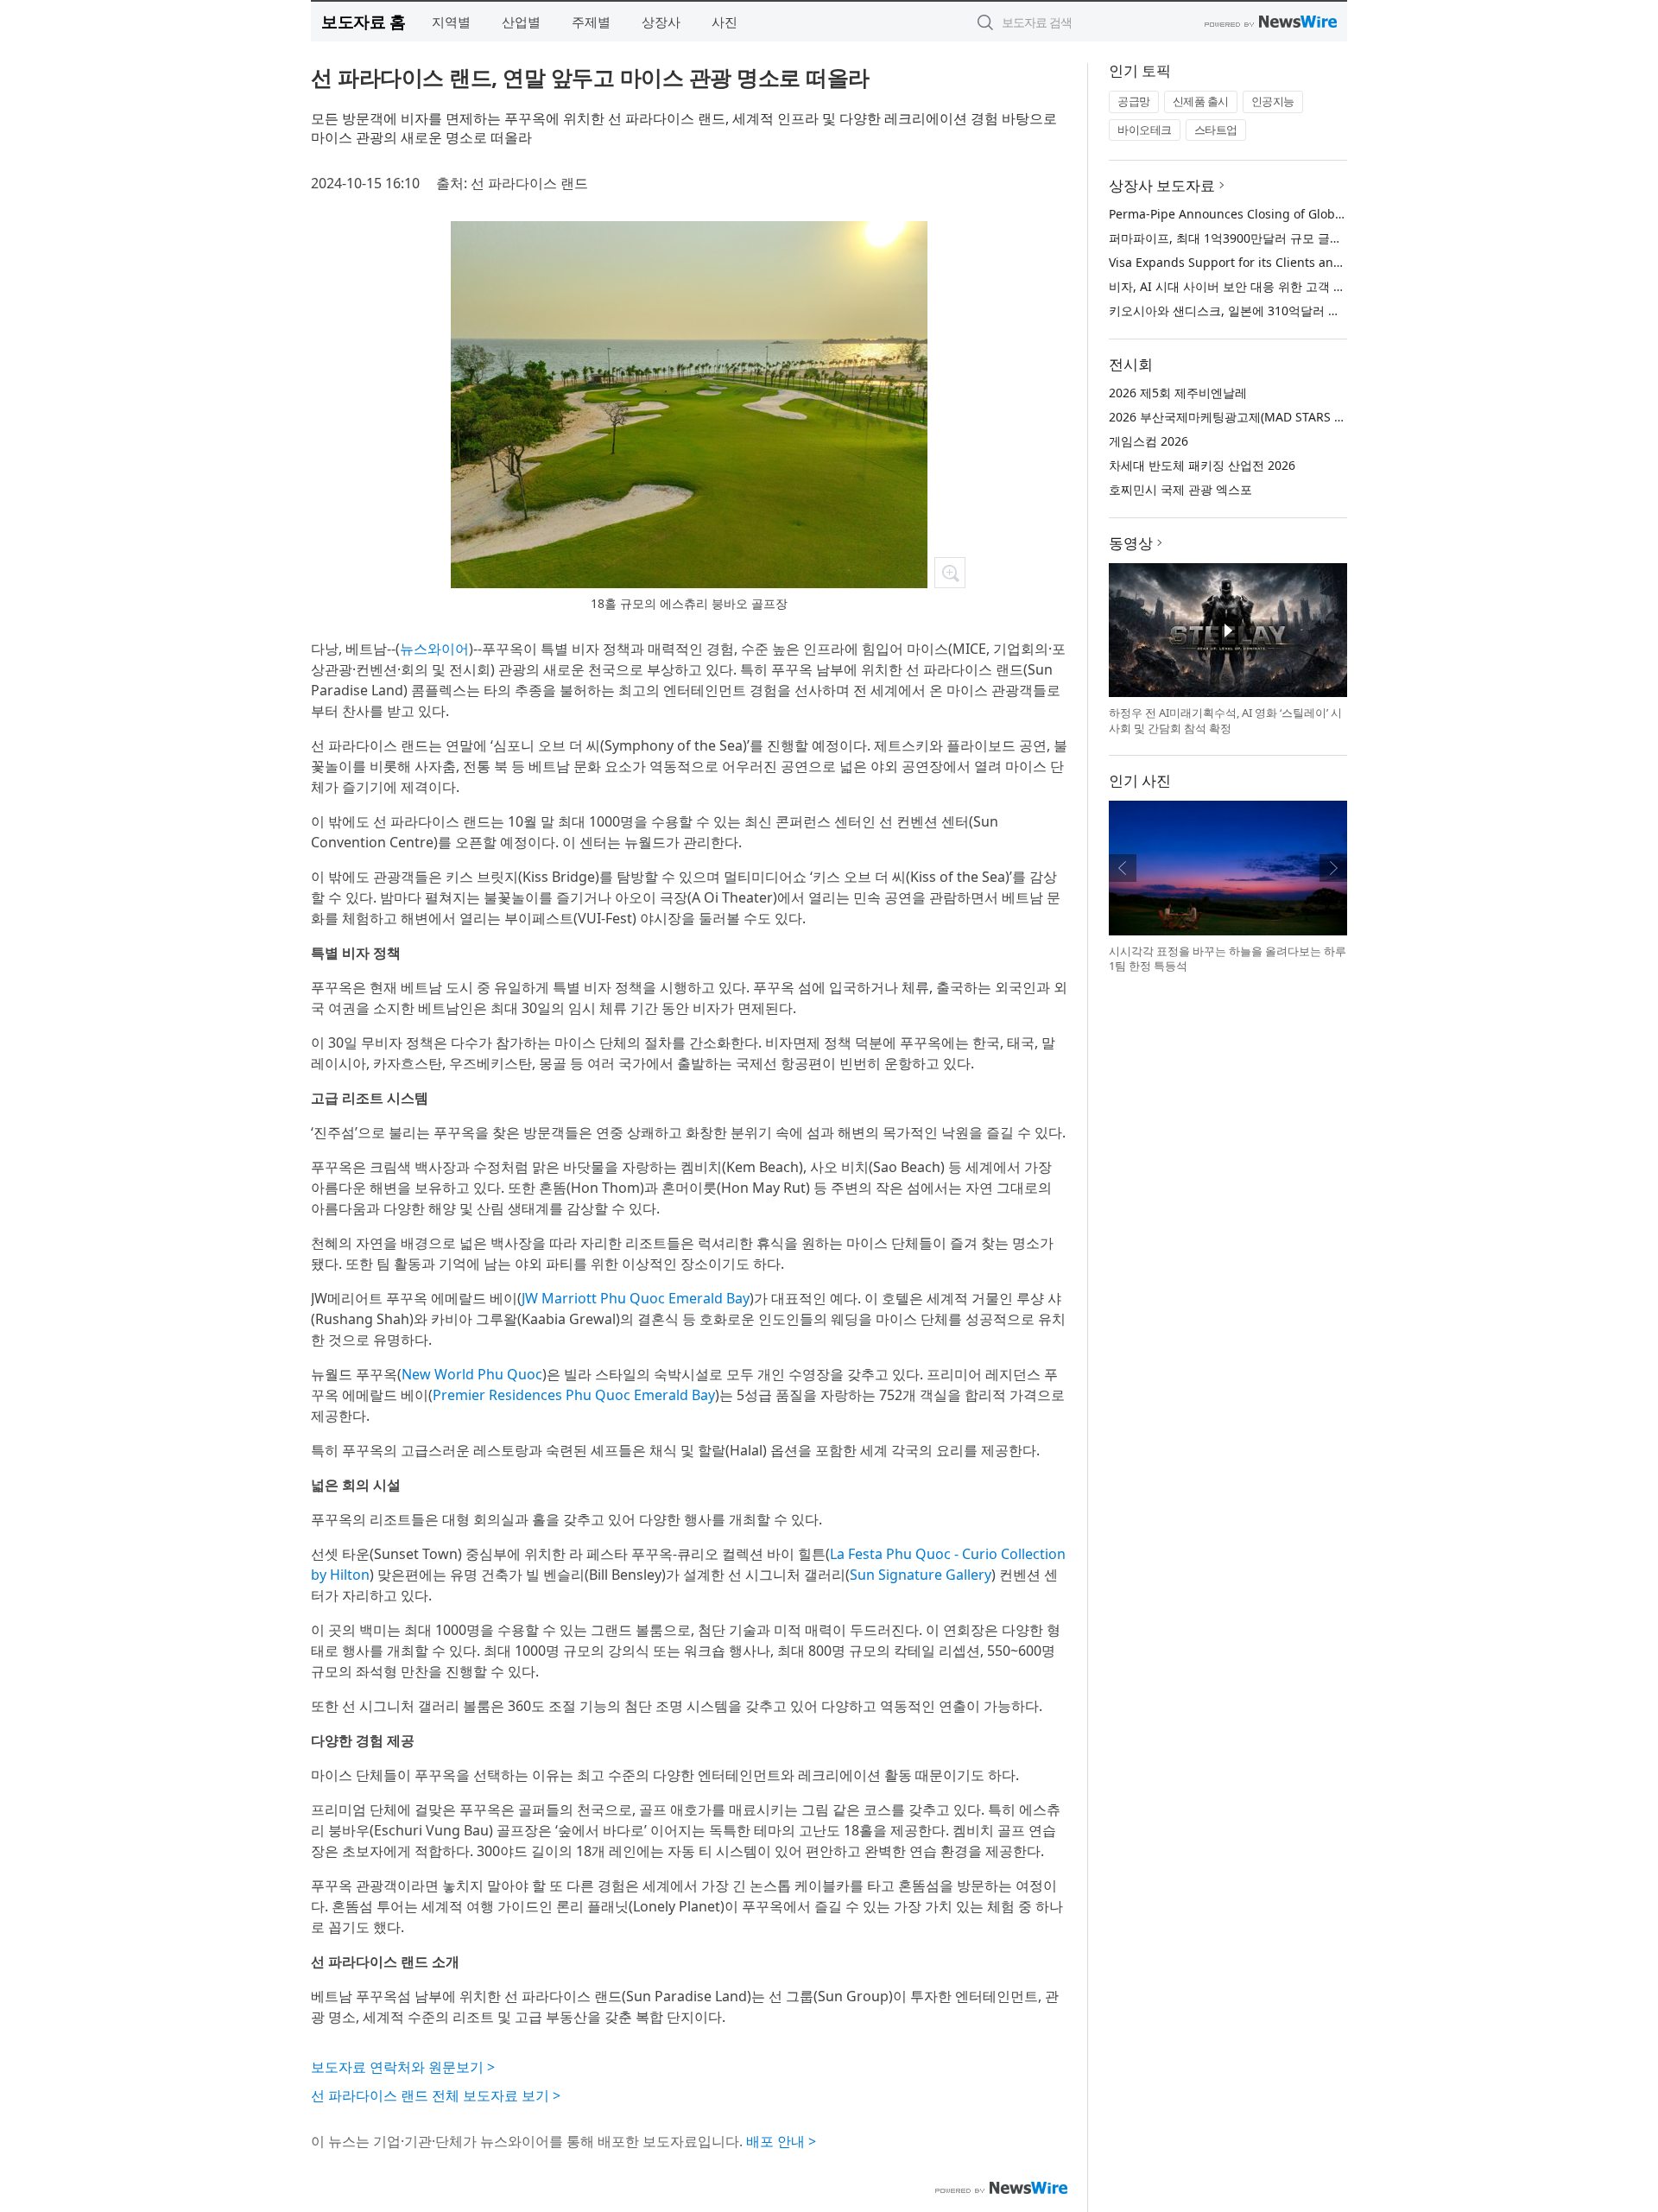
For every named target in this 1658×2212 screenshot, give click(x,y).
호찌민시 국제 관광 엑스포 (1180, 489)
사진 (725, 22)
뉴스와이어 (434, 649)
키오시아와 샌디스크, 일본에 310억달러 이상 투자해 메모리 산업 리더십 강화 (1318, 311)
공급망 (1134, 101)
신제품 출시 (1201, 101)
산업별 (521, 22)
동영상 (1131, 543)
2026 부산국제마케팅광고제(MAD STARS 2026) (1237, 417)
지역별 (451, 22)
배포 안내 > (781, 2141)
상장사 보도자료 (1162, 185)
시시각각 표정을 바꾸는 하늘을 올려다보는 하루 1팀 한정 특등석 (1228, 959)
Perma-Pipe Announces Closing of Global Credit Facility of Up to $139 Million (1330, 214)
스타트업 (1216, 130)
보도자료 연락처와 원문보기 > (403, 2067)
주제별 (591, 22)
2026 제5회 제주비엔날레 (1178, 393)
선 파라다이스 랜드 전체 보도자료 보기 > (436, 2095)
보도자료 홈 (363, 21)
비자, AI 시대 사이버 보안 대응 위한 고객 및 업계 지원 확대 (1269, 286)
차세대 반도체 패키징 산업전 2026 (1202, 465)
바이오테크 (1145, 130)
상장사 (661, 22)
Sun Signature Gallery (921, 1575)
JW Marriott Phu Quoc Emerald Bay (636, 1298)
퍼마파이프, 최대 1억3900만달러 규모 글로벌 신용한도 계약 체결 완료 (1299, 238)
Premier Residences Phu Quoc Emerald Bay (574, 1395)
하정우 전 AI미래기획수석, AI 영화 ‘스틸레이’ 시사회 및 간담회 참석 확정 (1225, 720)
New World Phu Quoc (472, 1374)
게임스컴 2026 (1149, 441)
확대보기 (950, 573)
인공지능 (1273, 101)
